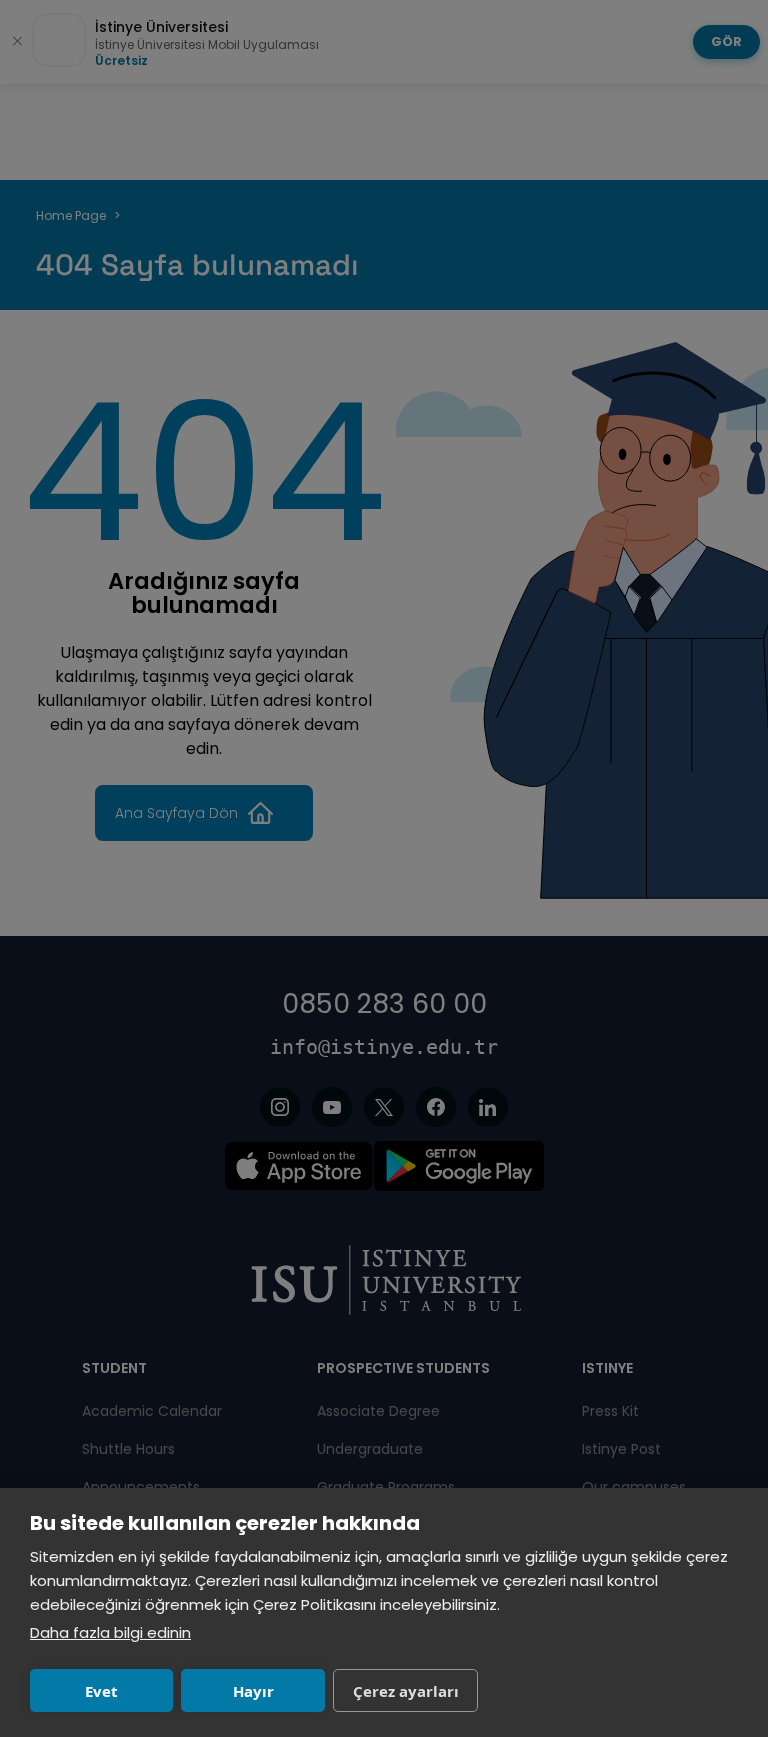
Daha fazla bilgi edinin (110, 1632)
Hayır (253, 1691)
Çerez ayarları (406, 1691)
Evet (101, 1691)
